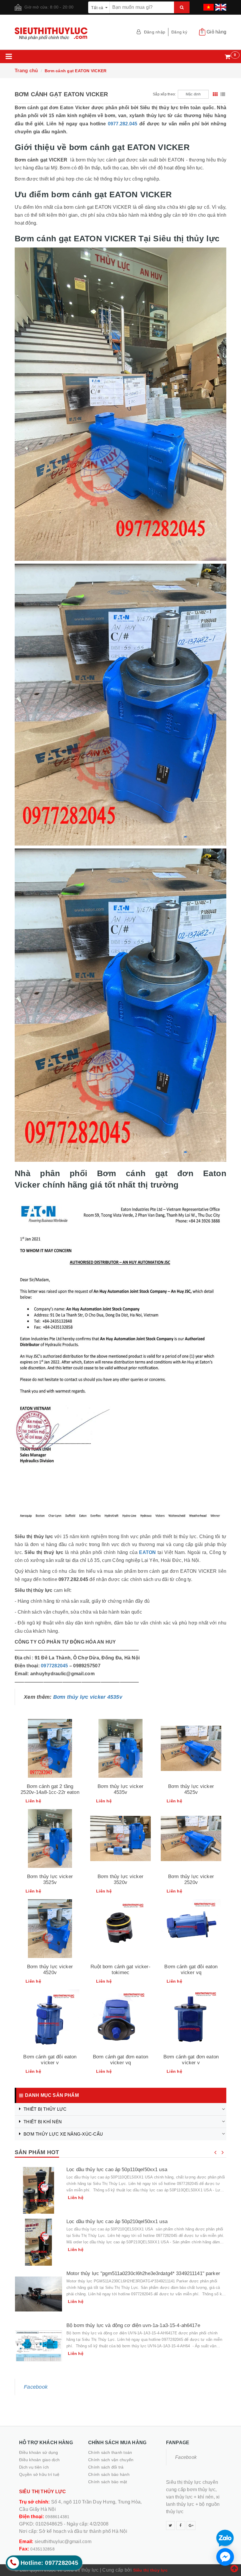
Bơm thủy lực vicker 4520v (50, 1970)
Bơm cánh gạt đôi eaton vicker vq (191, 1970)
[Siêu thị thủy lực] (65, 34)
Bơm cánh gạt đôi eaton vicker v (50, 2060)
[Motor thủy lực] (39, 2294)
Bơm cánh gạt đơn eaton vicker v (191, 2060)
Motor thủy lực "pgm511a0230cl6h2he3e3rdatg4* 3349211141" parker (143, 2273)
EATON (147, 1552)
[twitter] (170, 2526)
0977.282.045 (123, 124)
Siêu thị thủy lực (150, 2570)
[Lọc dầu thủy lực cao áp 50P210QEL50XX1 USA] (39, 2242)
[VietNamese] (208, 5)
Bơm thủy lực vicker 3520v (120, 1879)
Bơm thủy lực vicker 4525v (191, 1789)
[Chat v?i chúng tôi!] (225, 2557)
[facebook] (181, 2526)
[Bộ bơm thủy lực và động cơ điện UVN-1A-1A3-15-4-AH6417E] (39, 2346)
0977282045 (55, 1666)
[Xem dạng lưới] (215, 94)
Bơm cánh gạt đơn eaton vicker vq (120, 2060)
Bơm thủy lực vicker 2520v (191, 1879)
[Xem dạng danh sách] (223, 94)
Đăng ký (179, 32)
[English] (220, 5)
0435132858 (42, 2549)
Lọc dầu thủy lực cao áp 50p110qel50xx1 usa (117, 2170)
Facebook (36, 2387)
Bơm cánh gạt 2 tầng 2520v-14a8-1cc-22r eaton (50, 1789)
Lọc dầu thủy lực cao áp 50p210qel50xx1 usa (117, 2221)
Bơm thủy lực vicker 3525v (50, 1879)
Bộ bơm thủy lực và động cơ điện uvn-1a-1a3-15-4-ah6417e (133, 2325)
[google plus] (191, 2526)
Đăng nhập (155, 32)
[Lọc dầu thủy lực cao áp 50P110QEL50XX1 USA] (39, 2190)
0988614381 (57, 2517)
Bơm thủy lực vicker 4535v (88, 1697)
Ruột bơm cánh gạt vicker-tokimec (120, 1970)
